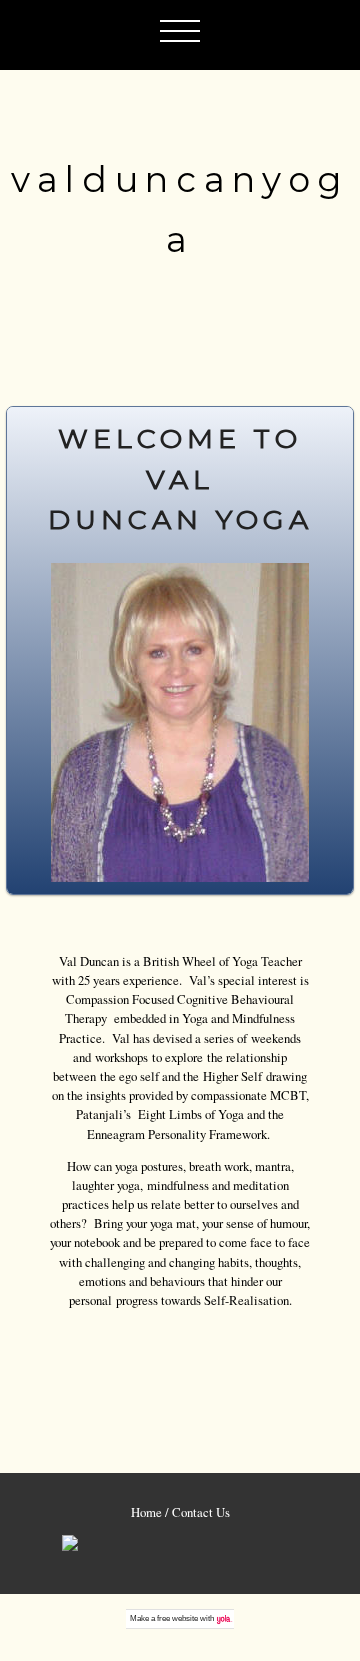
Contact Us (201, 1512)
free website (177, 1618)
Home (146, 1512)
